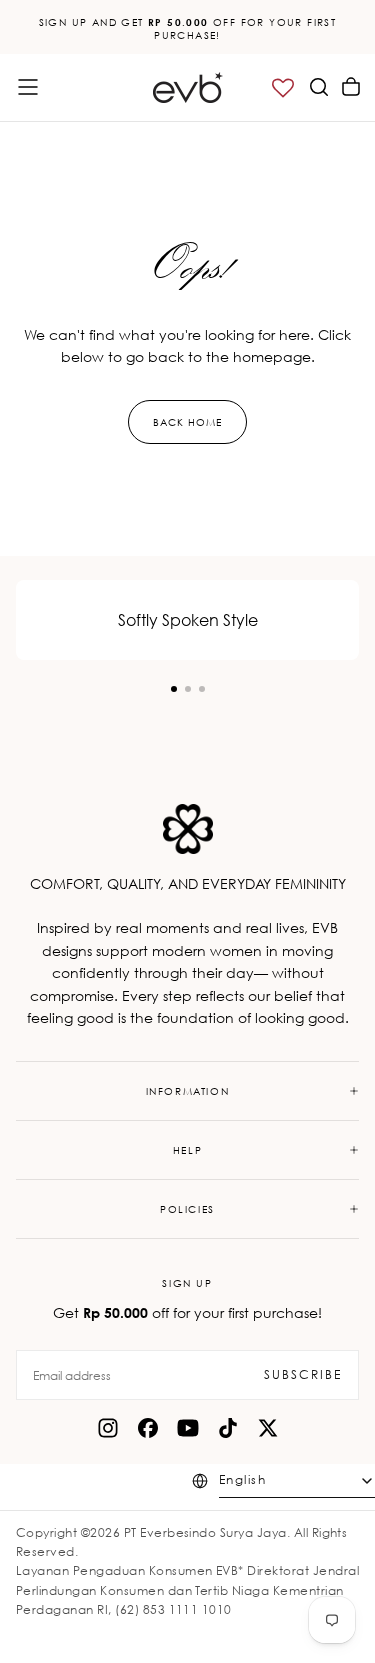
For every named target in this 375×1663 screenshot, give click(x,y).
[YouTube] (188, 1428)
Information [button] (188, 1091)
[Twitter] (268, 1428)
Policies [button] (187, 1209)
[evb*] (188, 829)
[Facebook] (148, 1428)
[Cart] (351, 87)
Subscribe (303, 1374)
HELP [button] (187, 1150)
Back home (187, 422)
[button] (28, 87)
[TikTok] (228, 1428)
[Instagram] (108, 1428)
